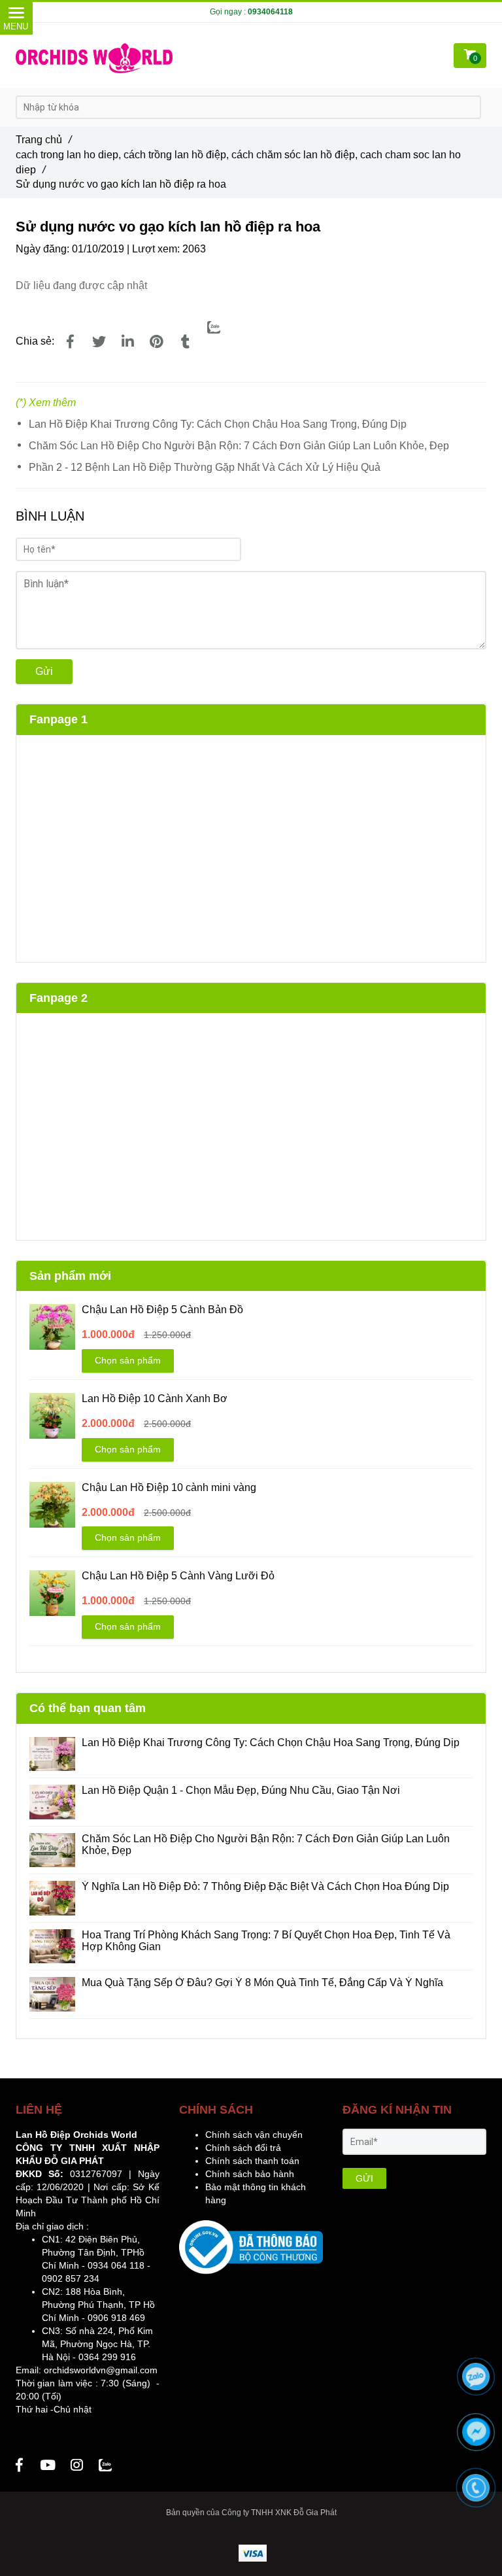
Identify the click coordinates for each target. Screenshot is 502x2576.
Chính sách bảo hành (250, 2174)
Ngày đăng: (44, 249)
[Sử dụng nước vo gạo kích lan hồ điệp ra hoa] (70, 342)
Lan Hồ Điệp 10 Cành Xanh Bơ (155, 1399)
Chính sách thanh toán (252, 2161)
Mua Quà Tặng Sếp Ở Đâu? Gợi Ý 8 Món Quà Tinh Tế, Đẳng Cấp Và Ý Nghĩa (262, 1983)
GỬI (364, 2178)
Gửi (44, 671)
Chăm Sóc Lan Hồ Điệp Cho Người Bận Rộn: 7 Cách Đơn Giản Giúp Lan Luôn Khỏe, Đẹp (239, 446)
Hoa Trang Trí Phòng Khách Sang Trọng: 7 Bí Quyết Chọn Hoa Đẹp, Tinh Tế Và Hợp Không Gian (266, 1941)
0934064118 (270, 12)
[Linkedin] (127, 342)
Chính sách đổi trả (243, 2148)
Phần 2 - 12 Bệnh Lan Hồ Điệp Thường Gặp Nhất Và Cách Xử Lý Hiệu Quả (205, 467)
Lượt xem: (157, 249)
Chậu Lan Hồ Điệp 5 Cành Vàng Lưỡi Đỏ (178, 1576)
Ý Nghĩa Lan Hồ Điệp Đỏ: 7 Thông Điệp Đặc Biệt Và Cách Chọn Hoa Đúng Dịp (265, 1886)
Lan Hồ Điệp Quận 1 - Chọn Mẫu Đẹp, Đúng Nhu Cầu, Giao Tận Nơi (242, 1790)
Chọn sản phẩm (128, 1360)
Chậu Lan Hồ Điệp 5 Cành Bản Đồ (162, 1310)
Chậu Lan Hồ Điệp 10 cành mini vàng (169, 1487)
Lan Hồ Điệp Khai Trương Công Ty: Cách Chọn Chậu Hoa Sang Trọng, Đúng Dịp (219, 424)
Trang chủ (43, 140)
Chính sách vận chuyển (254, 2135)
